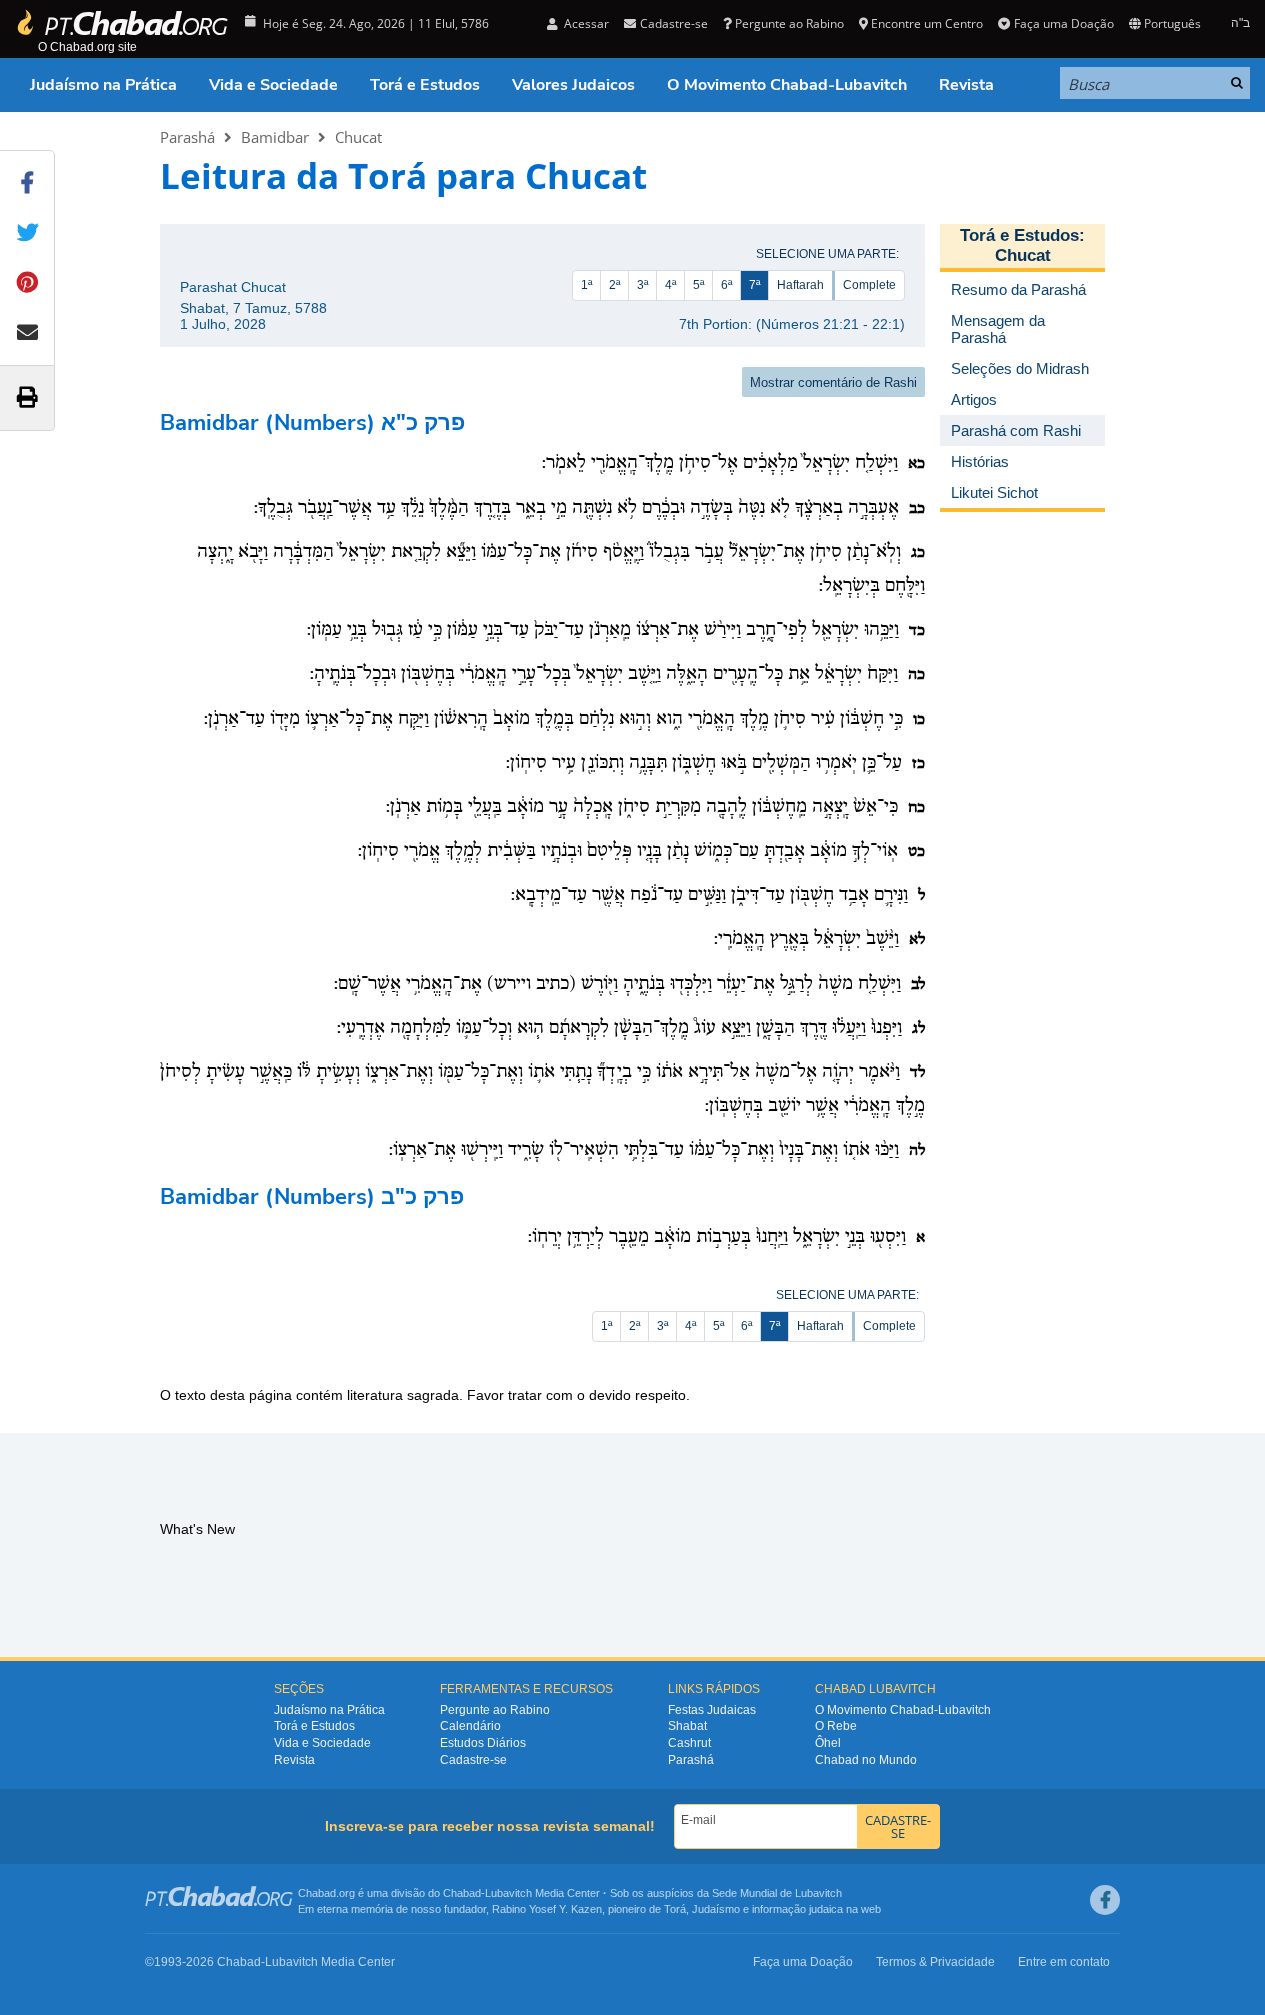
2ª (614, 285)
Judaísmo (716, 1909)
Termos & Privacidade (935, 1962)
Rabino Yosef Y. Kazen (547, 1909)
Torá (675, 1909)
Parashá (187, 137)
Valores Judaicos (573, 85)
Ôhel (828, 1743)
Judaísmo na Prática (103, 85)
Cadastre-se (473, 1760)
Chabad (462, 1893)
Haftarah (800, 285)
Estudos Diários (483, 1743)
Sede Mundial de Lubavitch (777, 1893)
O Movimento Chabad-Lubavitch (787, 85)
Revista (966, 85)
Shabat (687, 1726)
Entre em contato (1064, 1962)
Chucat (358, 137)
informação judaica (797, 1909)
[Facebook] (1105, 1900)
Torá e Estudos (425, 85)
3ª (642, 285)
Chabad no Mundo (866, 1760)
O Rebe (836, 1726)
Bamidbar (275, 137)
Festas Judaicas (712, 1710)
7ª (754, 285)
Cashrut (689, 1743)
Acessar (585, 23)
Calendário (470, 1726)
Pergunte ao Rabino (789, 23)
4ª (670, 285)
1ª (586, 285)
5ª (698, 285)
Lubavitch (508, 1893)
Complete (869, 285)
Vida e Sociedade (273, 85)
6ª (726, 285)
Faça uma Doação (1063, 23)
